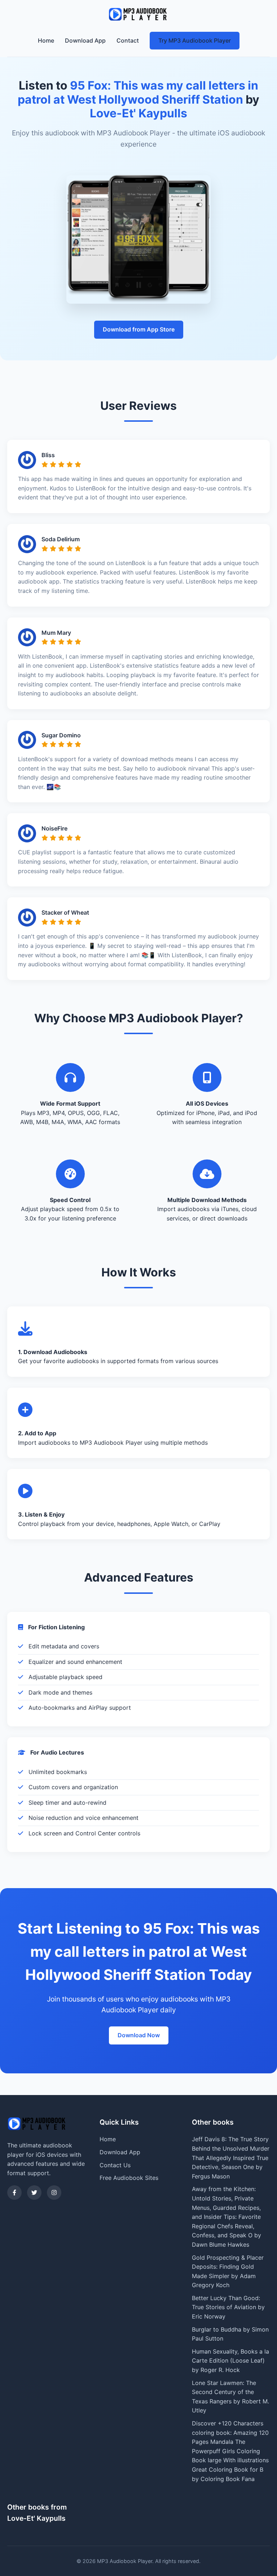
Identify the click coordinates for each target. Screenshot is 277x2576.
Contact (128, 40)
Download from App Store (139, 329)
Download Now (139, 2035)
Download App (85, 40)
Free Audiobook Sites (129, 2178)
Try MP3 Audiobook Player (195, 40)
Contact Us (115, 2165)
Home (46, 40)
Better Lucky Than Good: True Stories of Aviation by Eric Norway (228, 2307)
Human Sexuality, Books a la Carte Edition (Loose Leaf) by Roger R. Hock (230, 2361)
